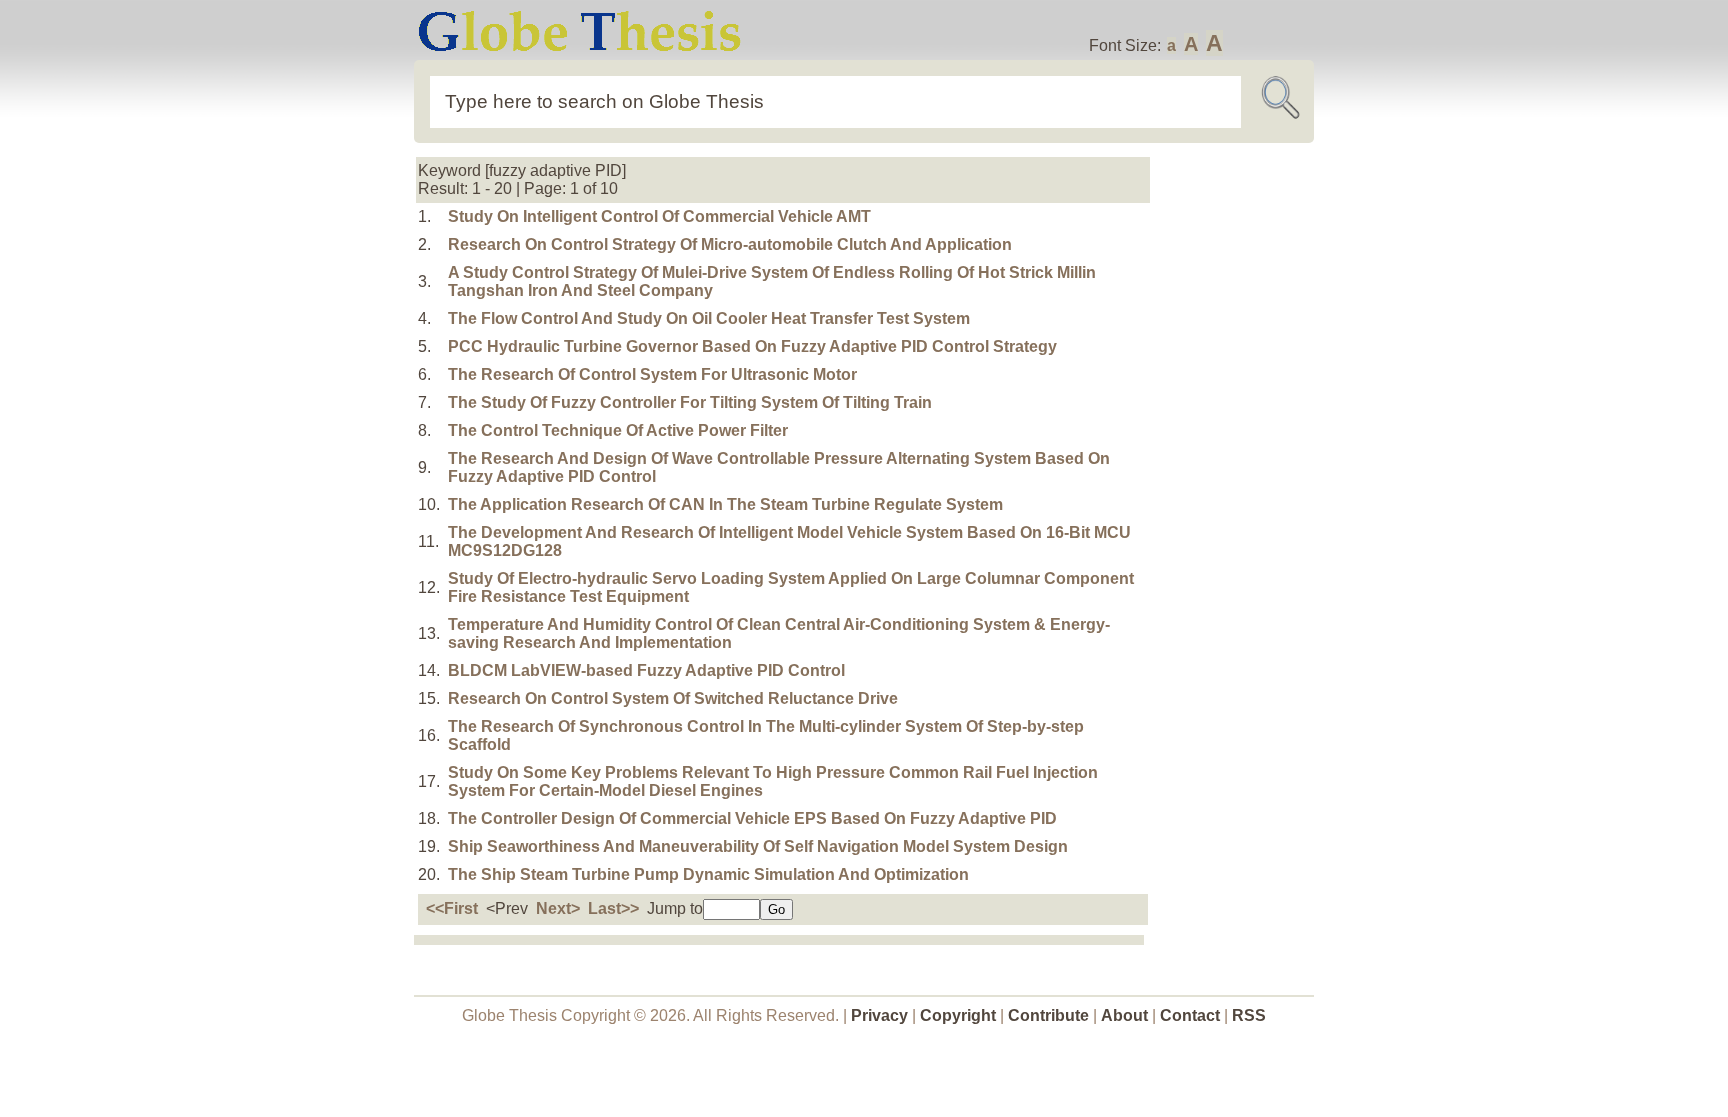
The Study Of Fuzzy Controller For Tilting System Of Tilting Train (690, 402)
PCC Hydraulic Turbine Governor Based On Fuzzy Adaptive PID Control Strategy (752, 346)
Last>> (613, 908)
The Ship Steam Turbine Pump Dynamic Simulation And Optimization (708, 874)
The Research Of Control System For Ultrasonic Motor (652, 374)
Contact (1192, 1015)
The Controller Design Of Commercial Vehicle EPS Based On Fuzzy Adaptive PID (752, 818)
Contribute (1048, 1015)
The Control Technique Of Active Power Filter (618, 430)
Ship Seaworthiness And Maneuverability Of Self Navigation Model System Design (758, 846)
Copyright (958, 1015)
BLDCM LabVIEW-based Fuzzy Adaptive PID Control (646, 670)
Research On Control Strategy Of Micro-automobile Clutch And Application (730, 244)
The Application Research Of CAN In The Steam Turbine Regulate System (725, 504)
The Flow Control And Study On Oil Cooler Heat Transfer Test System (709, 318)
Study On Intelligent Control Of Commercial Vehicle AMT (659, 216)
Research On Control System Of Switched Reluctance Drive (673, 698)
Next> (558, 908)
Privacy (879, 1015)
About (1124, 1015)
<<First (452, 908)
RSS (1249, 1015)
